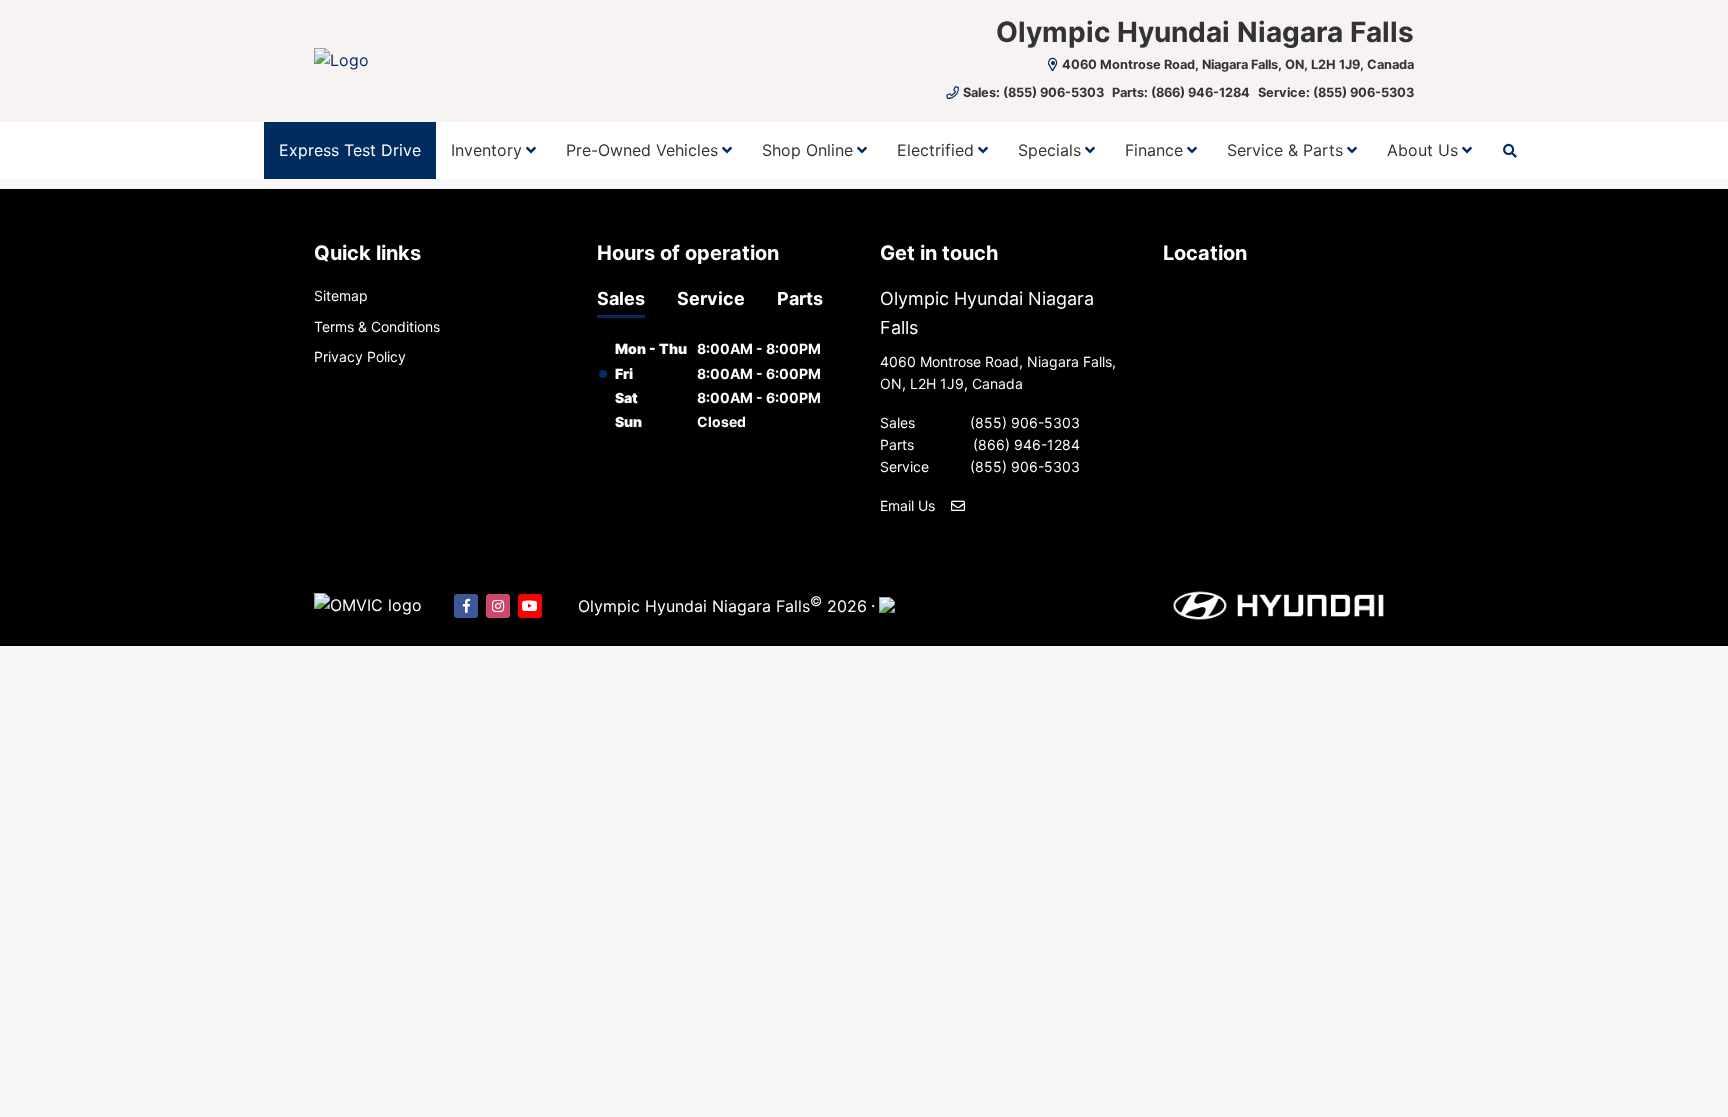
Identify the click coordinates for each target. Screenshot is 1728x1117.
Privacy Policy (360, 356)
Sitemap (341, 295)
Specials (1049, 150)
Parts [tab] (800, 298)
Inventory (486, 150)
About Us (1422, 150)
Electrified (935, 150)
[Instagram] (498, 606)
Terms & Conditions (377, 326)
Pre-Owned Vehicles (642, 150)
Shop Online (807, 150)
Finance (1154, 150)
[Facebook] (466, 606)
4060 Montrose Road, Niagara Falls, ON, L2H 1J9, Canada (1238, 64)
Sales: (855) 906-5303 (1033, 92)
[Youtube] (530, 606)
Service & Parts (1285, 150)
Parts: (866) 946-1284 (1181, 92)
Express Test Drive (350, 150)
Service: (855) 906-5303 (1336, 92)
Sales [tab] (621, 298)
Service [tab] (711, 298)
